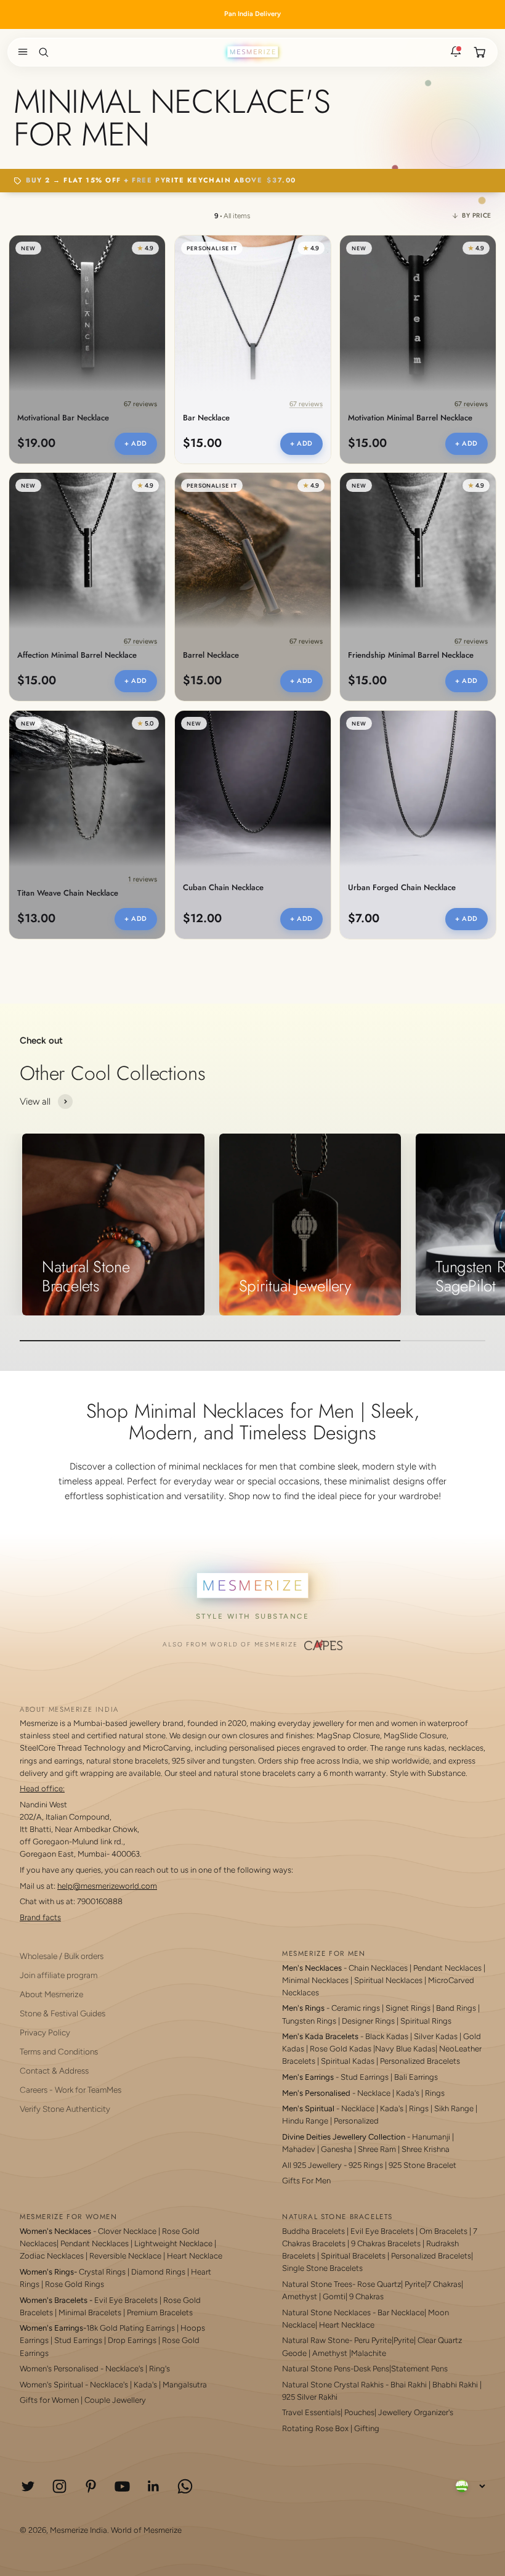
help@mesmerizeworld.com (107, 1886)
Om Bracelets (443, 2231)
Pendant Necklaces (447, 1968)
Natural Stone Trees (317, 2284)
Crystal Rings (102, 2272)
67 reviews (140, 403)
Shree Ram (377, 2149)
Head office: (42, 1789)
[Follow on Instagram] (59, 2486)
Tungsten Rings (309, 2021)
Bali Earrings (416, 2077)
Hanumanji (431, 2137)
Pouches (359, 2412)
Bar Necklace (206, 418)
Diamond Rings (158, 2272)
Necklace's (109, 2385)
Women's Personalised (59, 2369)
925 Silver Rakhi (310, 2397)
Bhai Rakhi (409, 2385)
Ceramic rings (356, 2008)
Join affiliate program (59, 1975)
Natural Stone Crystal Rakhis (333, 2385)
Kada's (408, 2093)
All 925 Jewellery (312, 2165)
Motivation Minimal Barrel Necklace (410, 418)
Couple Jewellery (115, 2400)
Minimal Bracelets (90, 2312)
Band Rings (456, 2008)
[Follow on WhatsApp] (185, 2486)
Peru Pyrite (373, 2340)
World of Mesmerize (146, 2530)
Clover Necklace (127, 2231)
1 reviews (143, 879)
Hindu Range (305, 2121)
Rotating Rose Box (315, 2428)
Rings (435, 2093)
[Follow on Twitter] (28, 2486)
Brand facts (40, 1917)
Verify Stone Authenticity (65, 2109)
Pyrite (415, 2284)
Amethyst (300, 2296)
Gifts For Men (306, 2181)
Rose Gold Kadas (341, 2049)
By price (477, 215)
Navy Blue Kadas (405, 2049)
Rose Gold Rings (75, 2284)
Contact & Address (54, 2071)
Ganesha (337, 2149)
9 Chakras (366, 2296)
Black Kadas (388, 2036)
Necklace (374, 2093)
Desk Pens (371, 2369)
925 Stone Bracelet (422, 2165)
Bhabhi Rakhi (455, 2385)
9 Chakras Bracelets (386, 2243)
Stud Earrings (365, 2077)
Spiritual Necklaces (389, 1980)
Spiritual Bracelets (353, 2256)
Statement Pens (419, 2369)
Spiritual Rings (426, 2021)
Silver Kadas (436, 2036)
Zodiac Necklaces (52, 2256)
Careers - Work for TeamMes (71, 2090)
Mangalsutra (185, 2385)
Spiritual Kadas (348, 2061)
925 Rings (366, 2165)
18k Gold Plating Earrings (131, 2328)
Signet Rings (408, 2008)
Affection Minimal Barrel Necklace (77, 656)
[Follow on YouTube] (122, 2486)
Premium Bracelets (160, 2312)
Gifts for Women (49, 2400)
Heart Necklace (195, 2256)
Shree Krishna (426, 2149)
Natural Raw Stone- (317, 2340)
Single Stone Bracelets (322, 2268)
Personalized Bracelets (420, 2061)
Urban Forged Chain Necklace (402, 888)
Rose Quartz (379, 2284)
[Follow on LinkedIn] (154, 2486)
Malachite (369, 2353)
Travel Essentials (311, 2412)
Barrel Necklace (211, 656)
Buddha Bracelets (313, 2231)
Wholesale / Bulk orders (62, 1956)
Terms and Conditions (59, 2051)
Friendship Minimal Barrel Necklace (411, 656)
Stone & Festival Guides (63, 2013)
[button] (20, 52)
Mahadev (299, 2149)
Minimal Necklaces (315, 1980)
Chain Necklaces (378, 1968)
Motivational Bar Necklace (63, 418)
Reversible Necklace (125, 2256)
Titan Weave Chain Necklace (68, 893)
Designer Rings (368, 2021)
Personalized (356, 2121)
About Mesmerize (51, 1994)
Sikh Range (454, 2108)
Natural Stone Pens (316, 2369)
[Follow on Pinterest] (91, 2486)
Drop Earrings (132, 2340)
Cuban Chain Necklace (223, 888)
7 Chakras (444, 2284)
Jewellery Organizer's (416, 2412)
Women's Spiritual (51, 2385)
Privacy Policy (45, 2032)
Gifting (367, 2428)
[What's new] (456, 52)
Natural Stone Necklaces (326, 2312)
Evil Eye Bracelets (126, 2300)
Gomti (334, 2296)
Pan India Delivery (252, 14)
